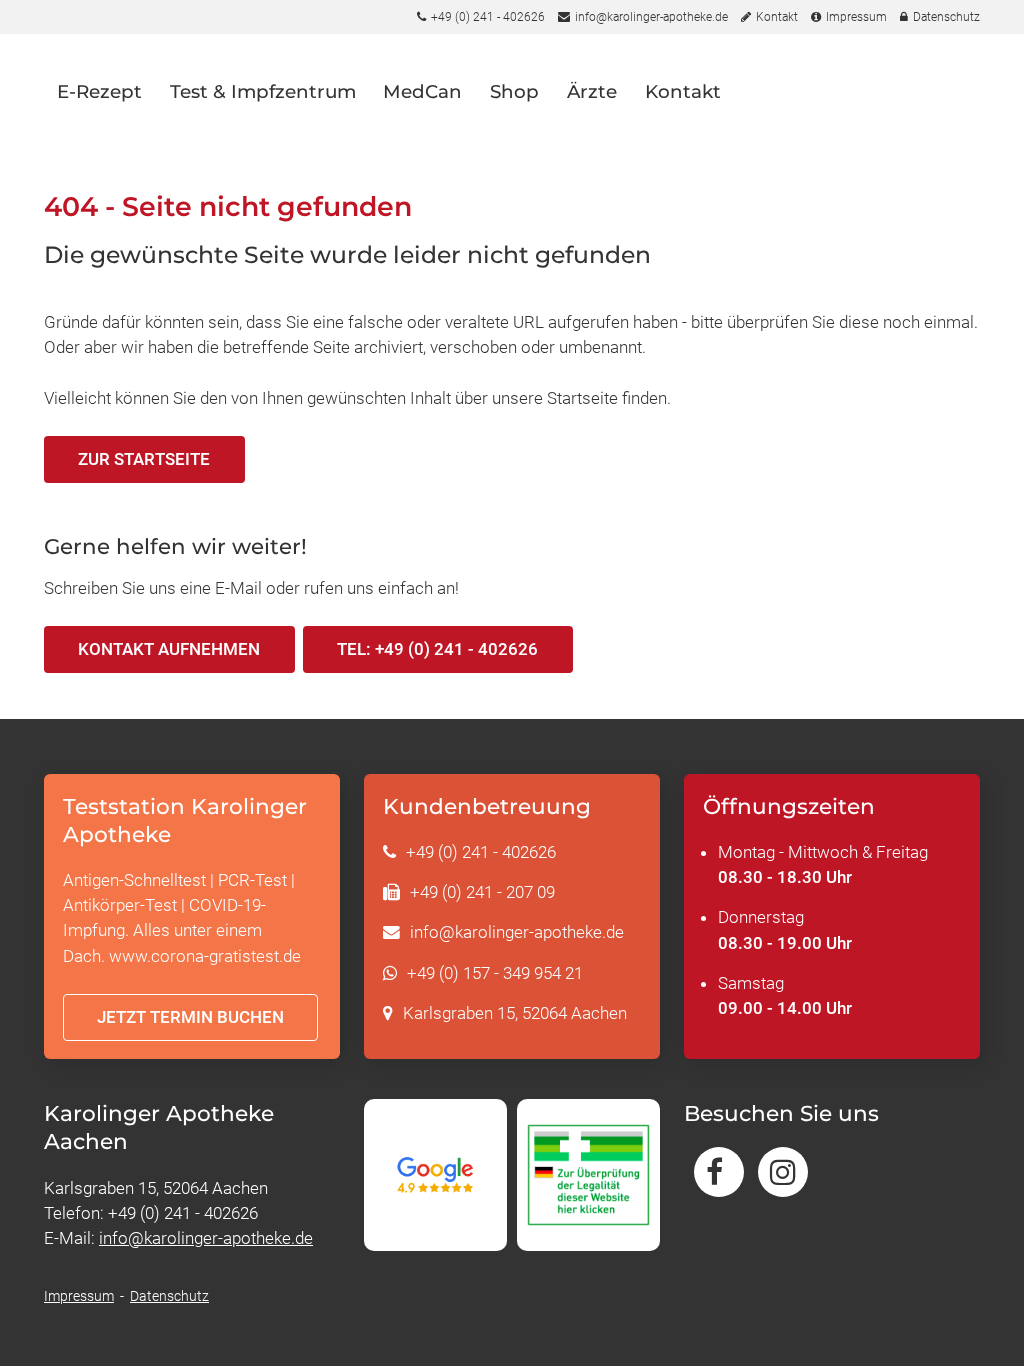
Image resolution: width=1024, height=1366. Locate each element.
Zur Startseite (144, 459)
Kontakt (683, 91)
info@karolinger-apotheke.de (517, 932)
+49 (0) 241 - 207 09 (482, 892)
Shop (514, 91)
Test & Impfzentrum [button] (263, 91)
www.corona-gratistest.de (205, 956)
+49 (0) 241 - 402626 (481, 852)
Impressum (79, 1296)
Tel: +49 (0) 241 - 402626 (437, 649)
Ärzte (592, 91)
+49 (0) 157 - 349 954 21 (495, 973)
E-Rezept (99, 91)
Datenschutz (169, 1296)
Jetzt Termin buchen (190, 1017)
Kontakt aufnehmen (169, 649)
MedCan (422, 91)
